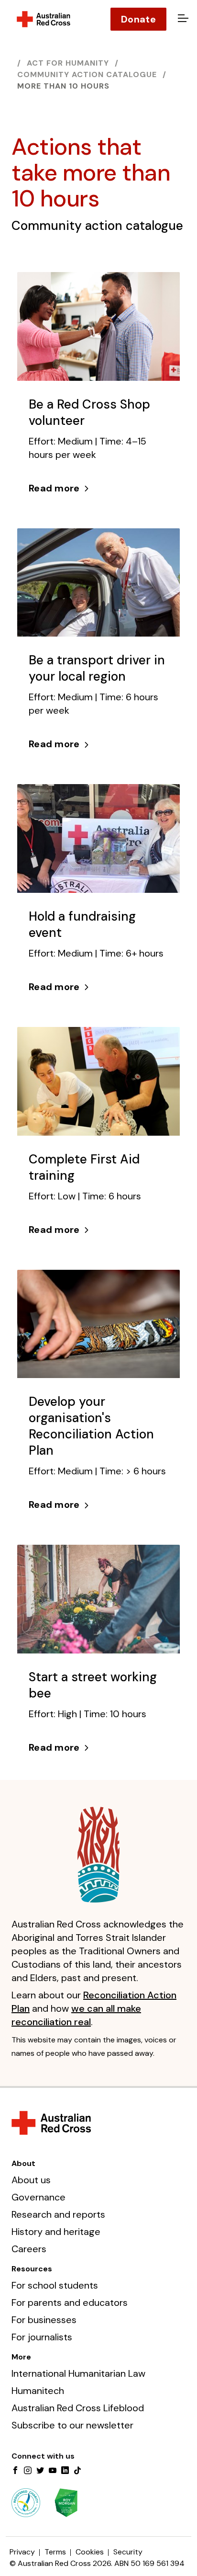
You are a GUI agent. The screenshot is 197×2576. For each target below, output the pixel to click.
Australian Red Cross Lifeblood (78, 2408)
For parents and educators (70, 2302)
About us (31, 2180)
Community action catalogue (87, 74)
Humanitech (38, 2391)
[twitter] (40, 2471)
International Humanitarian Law (78, 2373)
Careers (29, 2249)
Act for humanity (68, 63)
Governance (38, 2197)
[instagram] (28, 2471)
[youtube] (53, 2471)
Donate (138, 19)
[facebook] (15, 2471)
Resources (32, 2269)
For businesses (44, 2320)
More (21, 2357)
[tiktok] (77, 2471)
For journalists (42, 2337)
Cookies (90, 2552)
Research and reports (58, 2214)
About (23, 2163)
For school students (55, 2285)
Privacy (22, 2552)
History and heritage (56, 2232)
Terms (55, 2552)
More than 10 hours (63, 86)
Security (128, 2552)
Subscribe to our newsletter (72, 2425)
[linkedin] (65, 2471)
